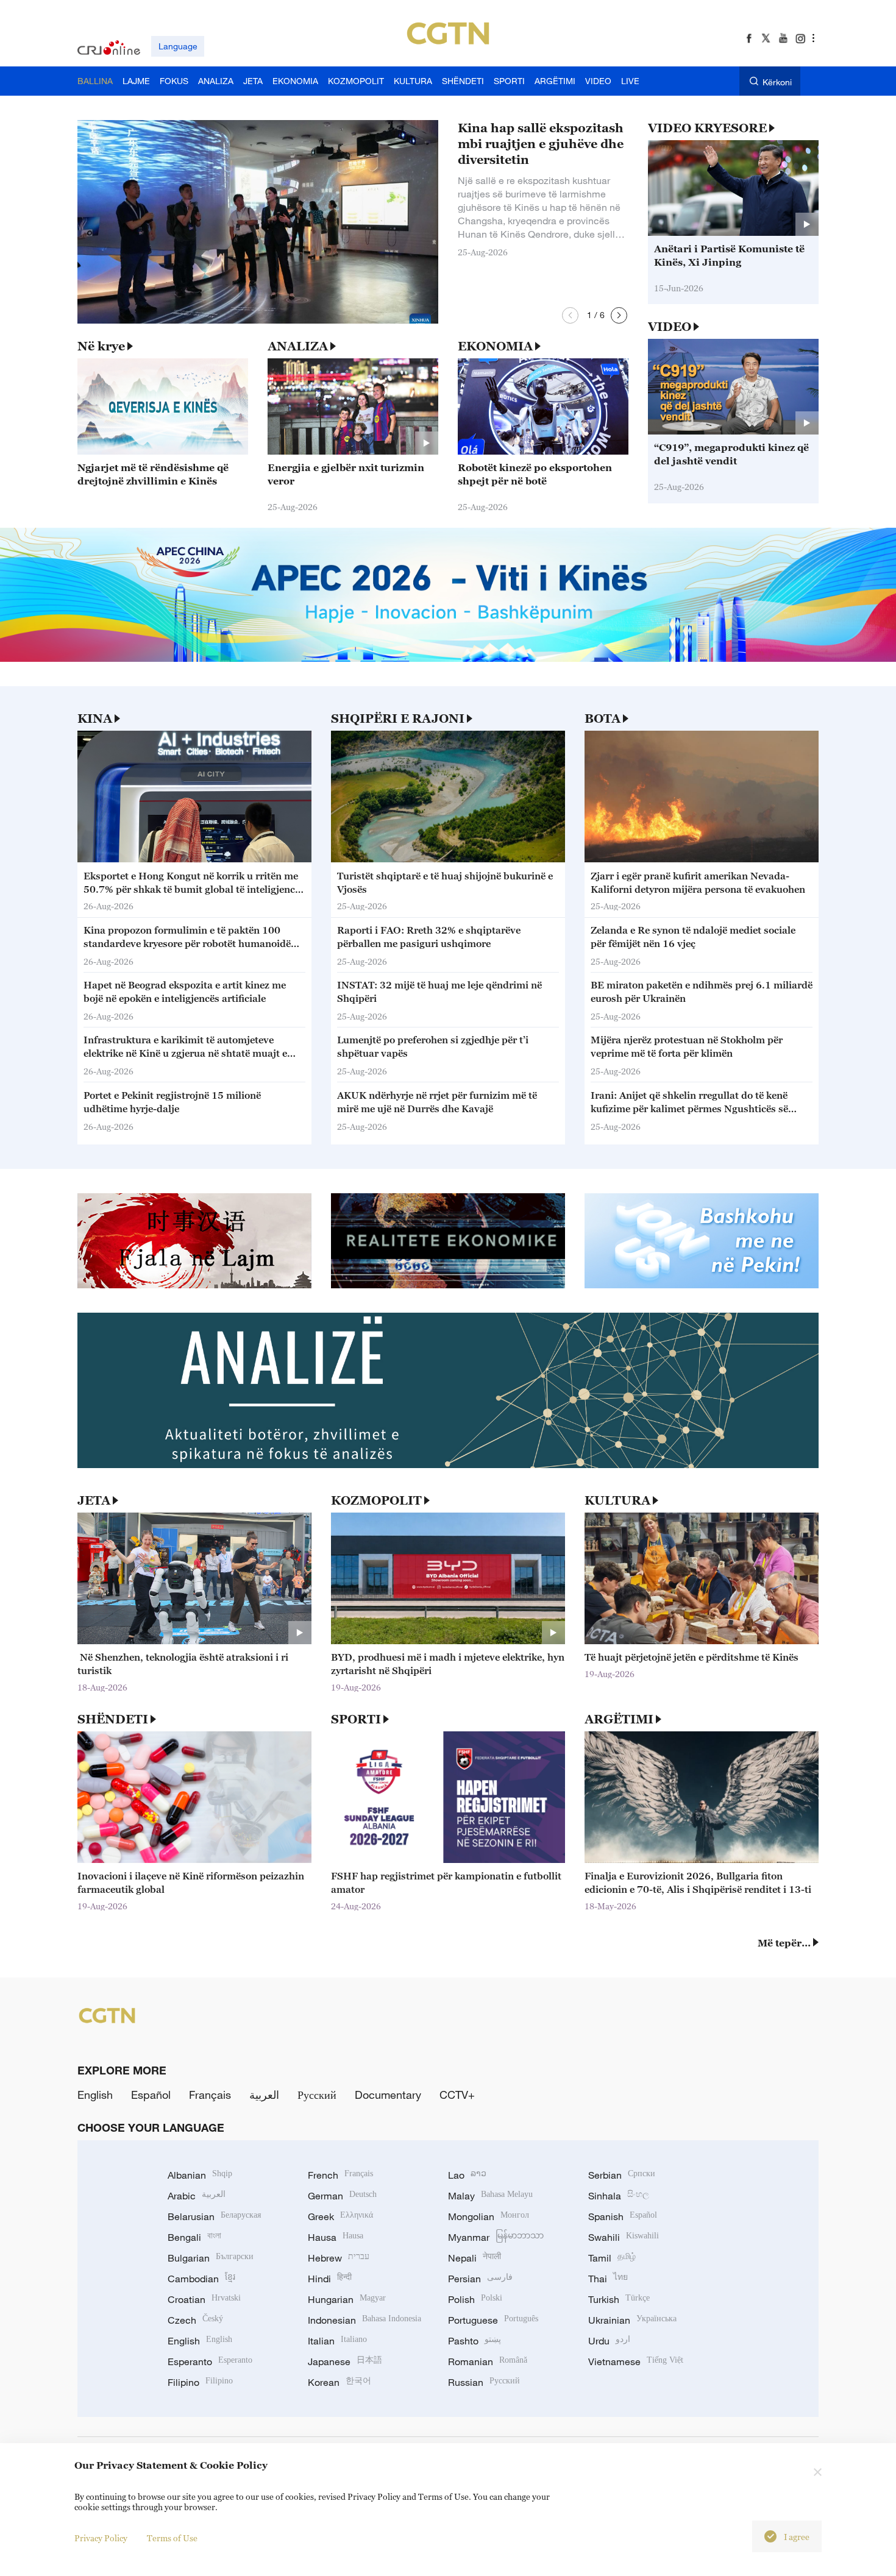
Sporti (356, 1719)
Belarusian (214, 2216)
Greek (340, 2216)
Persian (480, 2279)
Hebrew (339, 2258)
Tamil (612, 2258)
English (95, 2095)
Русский (317, 2095)
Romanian (488, 2361)
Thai (608, 2279)
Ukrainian (632, 2320)
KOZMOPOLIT (376, 1500)
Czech (195, 2320)
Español (151, 2095)
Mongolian (489, 2216)
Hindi (330, 2279)
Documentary (388, 2095)
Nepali (475, 2258)
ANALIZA (298, 346)
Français (210, 2095)
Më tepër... (784, 1943)
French (340, 2175)
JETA (94, 1500)
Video (670, 327)
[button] (570, 315)
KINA (95, 719)
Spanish (623, 2216)
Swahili (624, 2237)
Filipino (200, 2382)
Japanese (345, 2361)
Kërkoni (777, 82)
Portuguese (493, 2320)
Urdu (609, 2341)
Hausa (336, 2237)
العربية (264, 2095)
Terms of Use (172, 2538)
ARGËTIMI (619, 1719)
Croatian (204, 2299)
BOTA (603, 719)
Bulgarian (211, 2258)
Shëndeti (113, 1719)
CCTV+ (457, 2095)
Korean (340, 2382)
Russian (484, 2382)
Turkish (619, 2299)
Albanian (200, 2175)
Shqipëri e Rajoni (398, 719)
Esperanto (210, 2361)
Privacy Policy (101, 2538)
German (342, 2196)
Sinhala (619, 2196)
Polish (475, 2299)
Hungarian (347, 2299)
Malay (490, 2196)
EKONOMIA (495, 346)
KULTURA (617, 1500)
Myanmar (496, 2237)
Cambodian (201, 2279)
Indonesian (364, 2320)
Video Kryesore (707, 128)
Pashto (475, 2341)
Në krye (101, 346)
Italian (337, 2341)
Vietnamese (636, 2361)
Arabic (197, 2196)
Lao (467, 2175)
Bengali (194, 2237)
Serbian (622, 2175)
